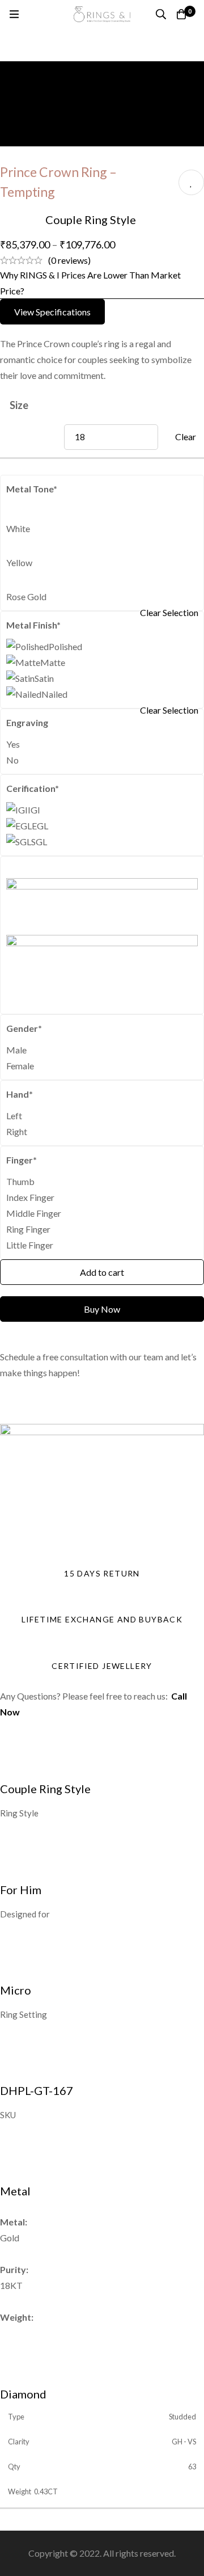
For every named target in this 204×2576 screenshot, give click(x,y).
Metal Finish (33, 625)
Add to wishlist (191, 182)
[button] (52, 312)
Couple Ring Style (91, 220)
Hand (20, 1094)
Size (19, 405)
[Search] (161, 14)
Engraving (27, 722)
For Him (21, 1890)
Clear (186, 437)
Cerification (33, 788)
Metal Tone (32, 489)
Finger (22, 1160)
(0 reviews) (69, 260)
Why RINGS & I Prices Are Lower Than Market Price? (90, 283)
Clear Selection (169, 612)
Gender (24, 1028)
